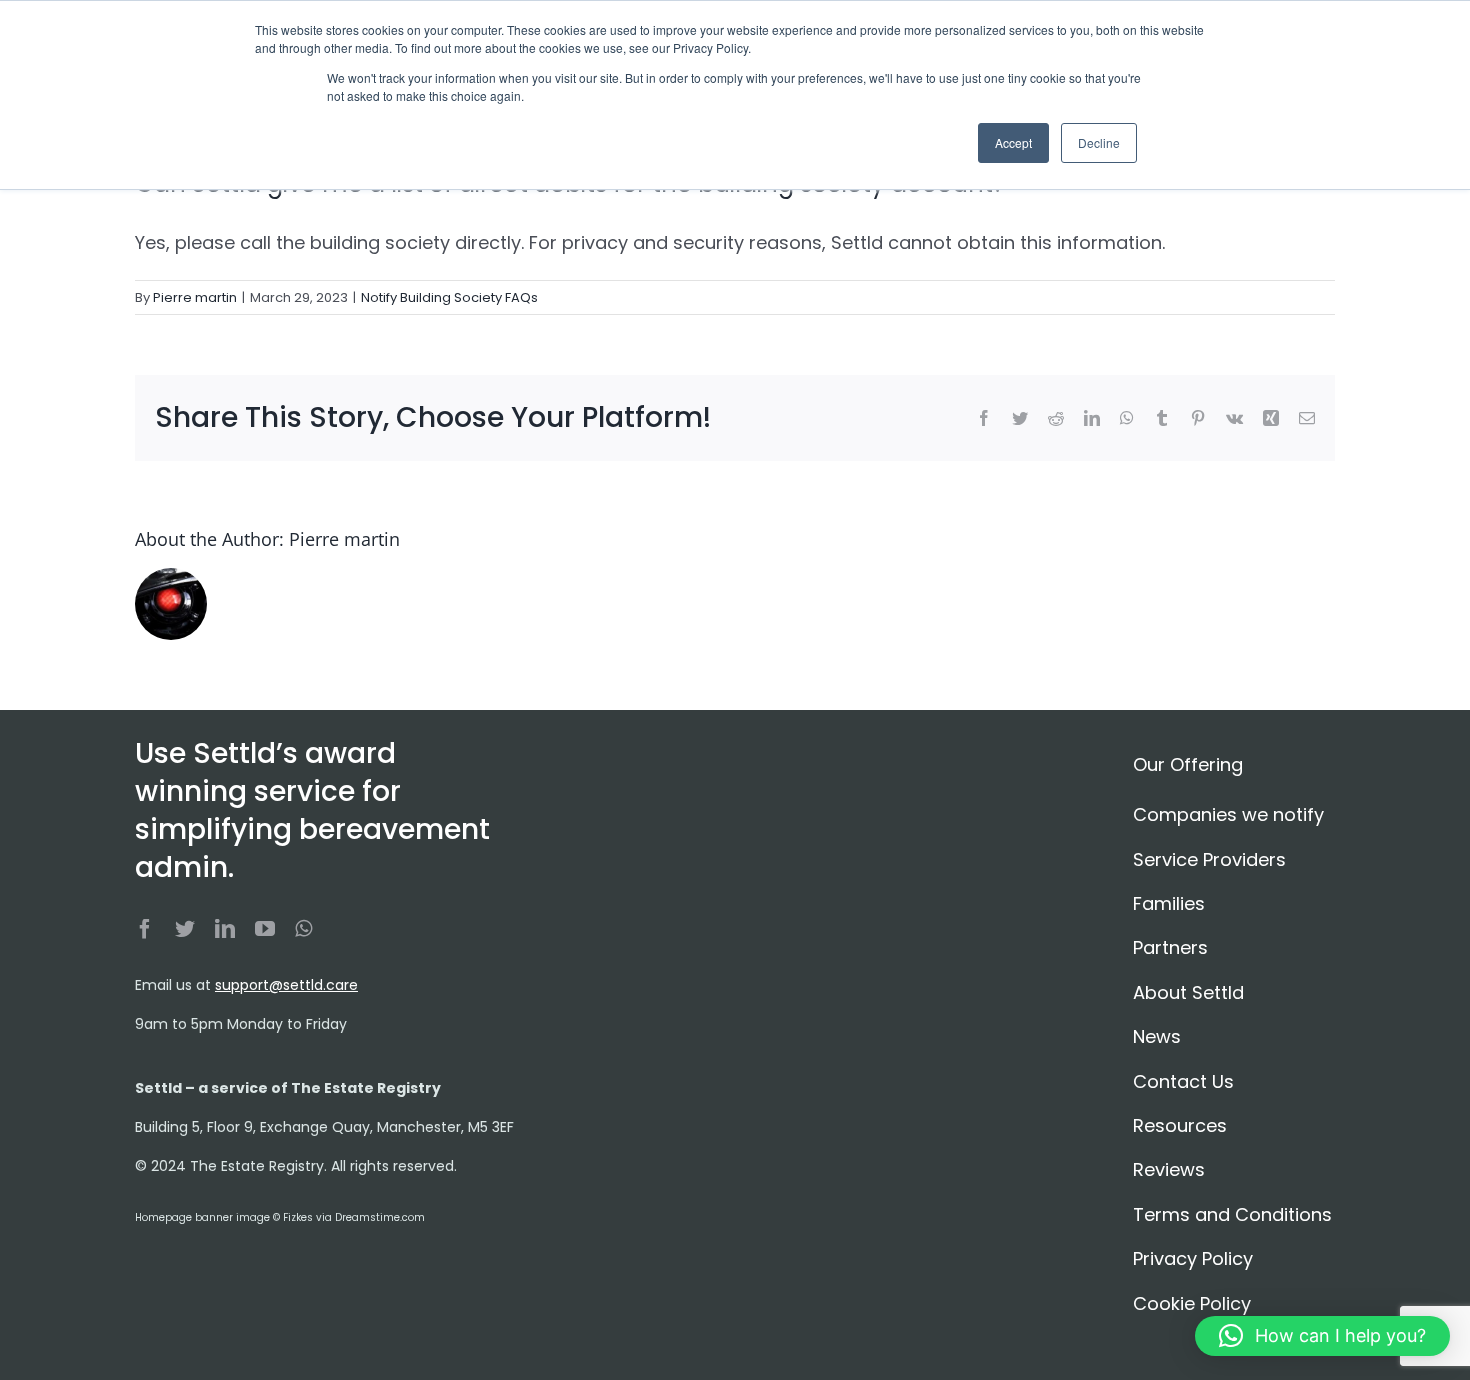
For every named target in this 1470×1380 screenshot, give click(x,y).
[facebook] (145, 929)
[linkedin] (225, 929)
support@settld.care (286, 985)
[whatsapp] (303, 929)
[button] (1322, 1336)
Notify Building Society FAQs (449, 297)
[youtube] (265, 929)
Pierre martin (195, 297)
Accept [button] (1013, 142)
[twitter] (185, 929)
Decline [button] (1099, 142)
